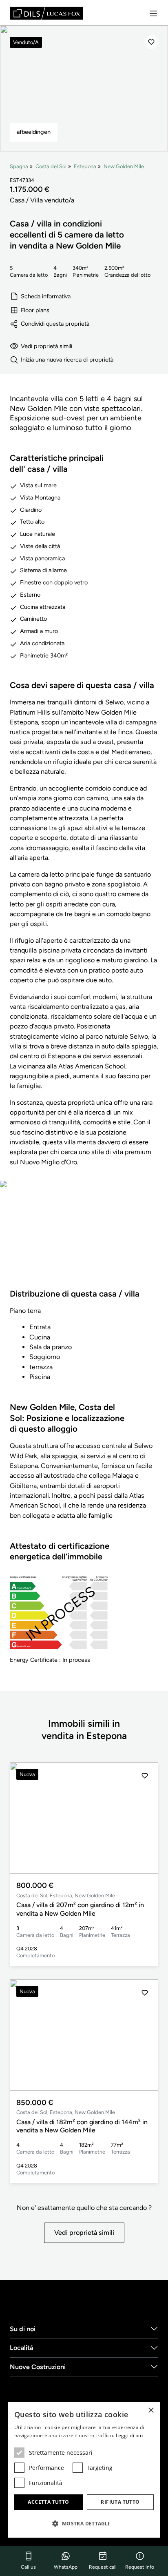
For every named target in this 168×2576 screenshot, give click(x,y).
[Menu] (153, 13)
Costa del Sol (51, 166)
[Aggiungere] (151, 42)
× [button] (151, 2411)
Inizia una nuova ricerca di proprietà (67, 360)
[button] (145, 1818)
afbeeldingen (34, 132)
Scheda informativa (46, 296)
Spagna (19, 166)
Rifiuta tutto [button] (120, 2502)
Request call (103, 2567)
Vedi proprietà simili (46, 346)
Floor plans (35, 310)
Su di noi (23, 2329)
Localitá (21, 2348)
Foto (84, 1240)
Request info (140, 2567)
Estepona (85, 166)
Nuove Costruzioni (38, 2367)
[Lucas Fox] (46, 13)
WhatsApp (66, 2567)
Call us (28, 2567)
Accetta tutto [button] (48, 2502)
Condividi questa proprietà (55, 324)
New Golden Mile (124, 166)
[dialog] (84, 2470)
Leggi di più (129, 2435)
